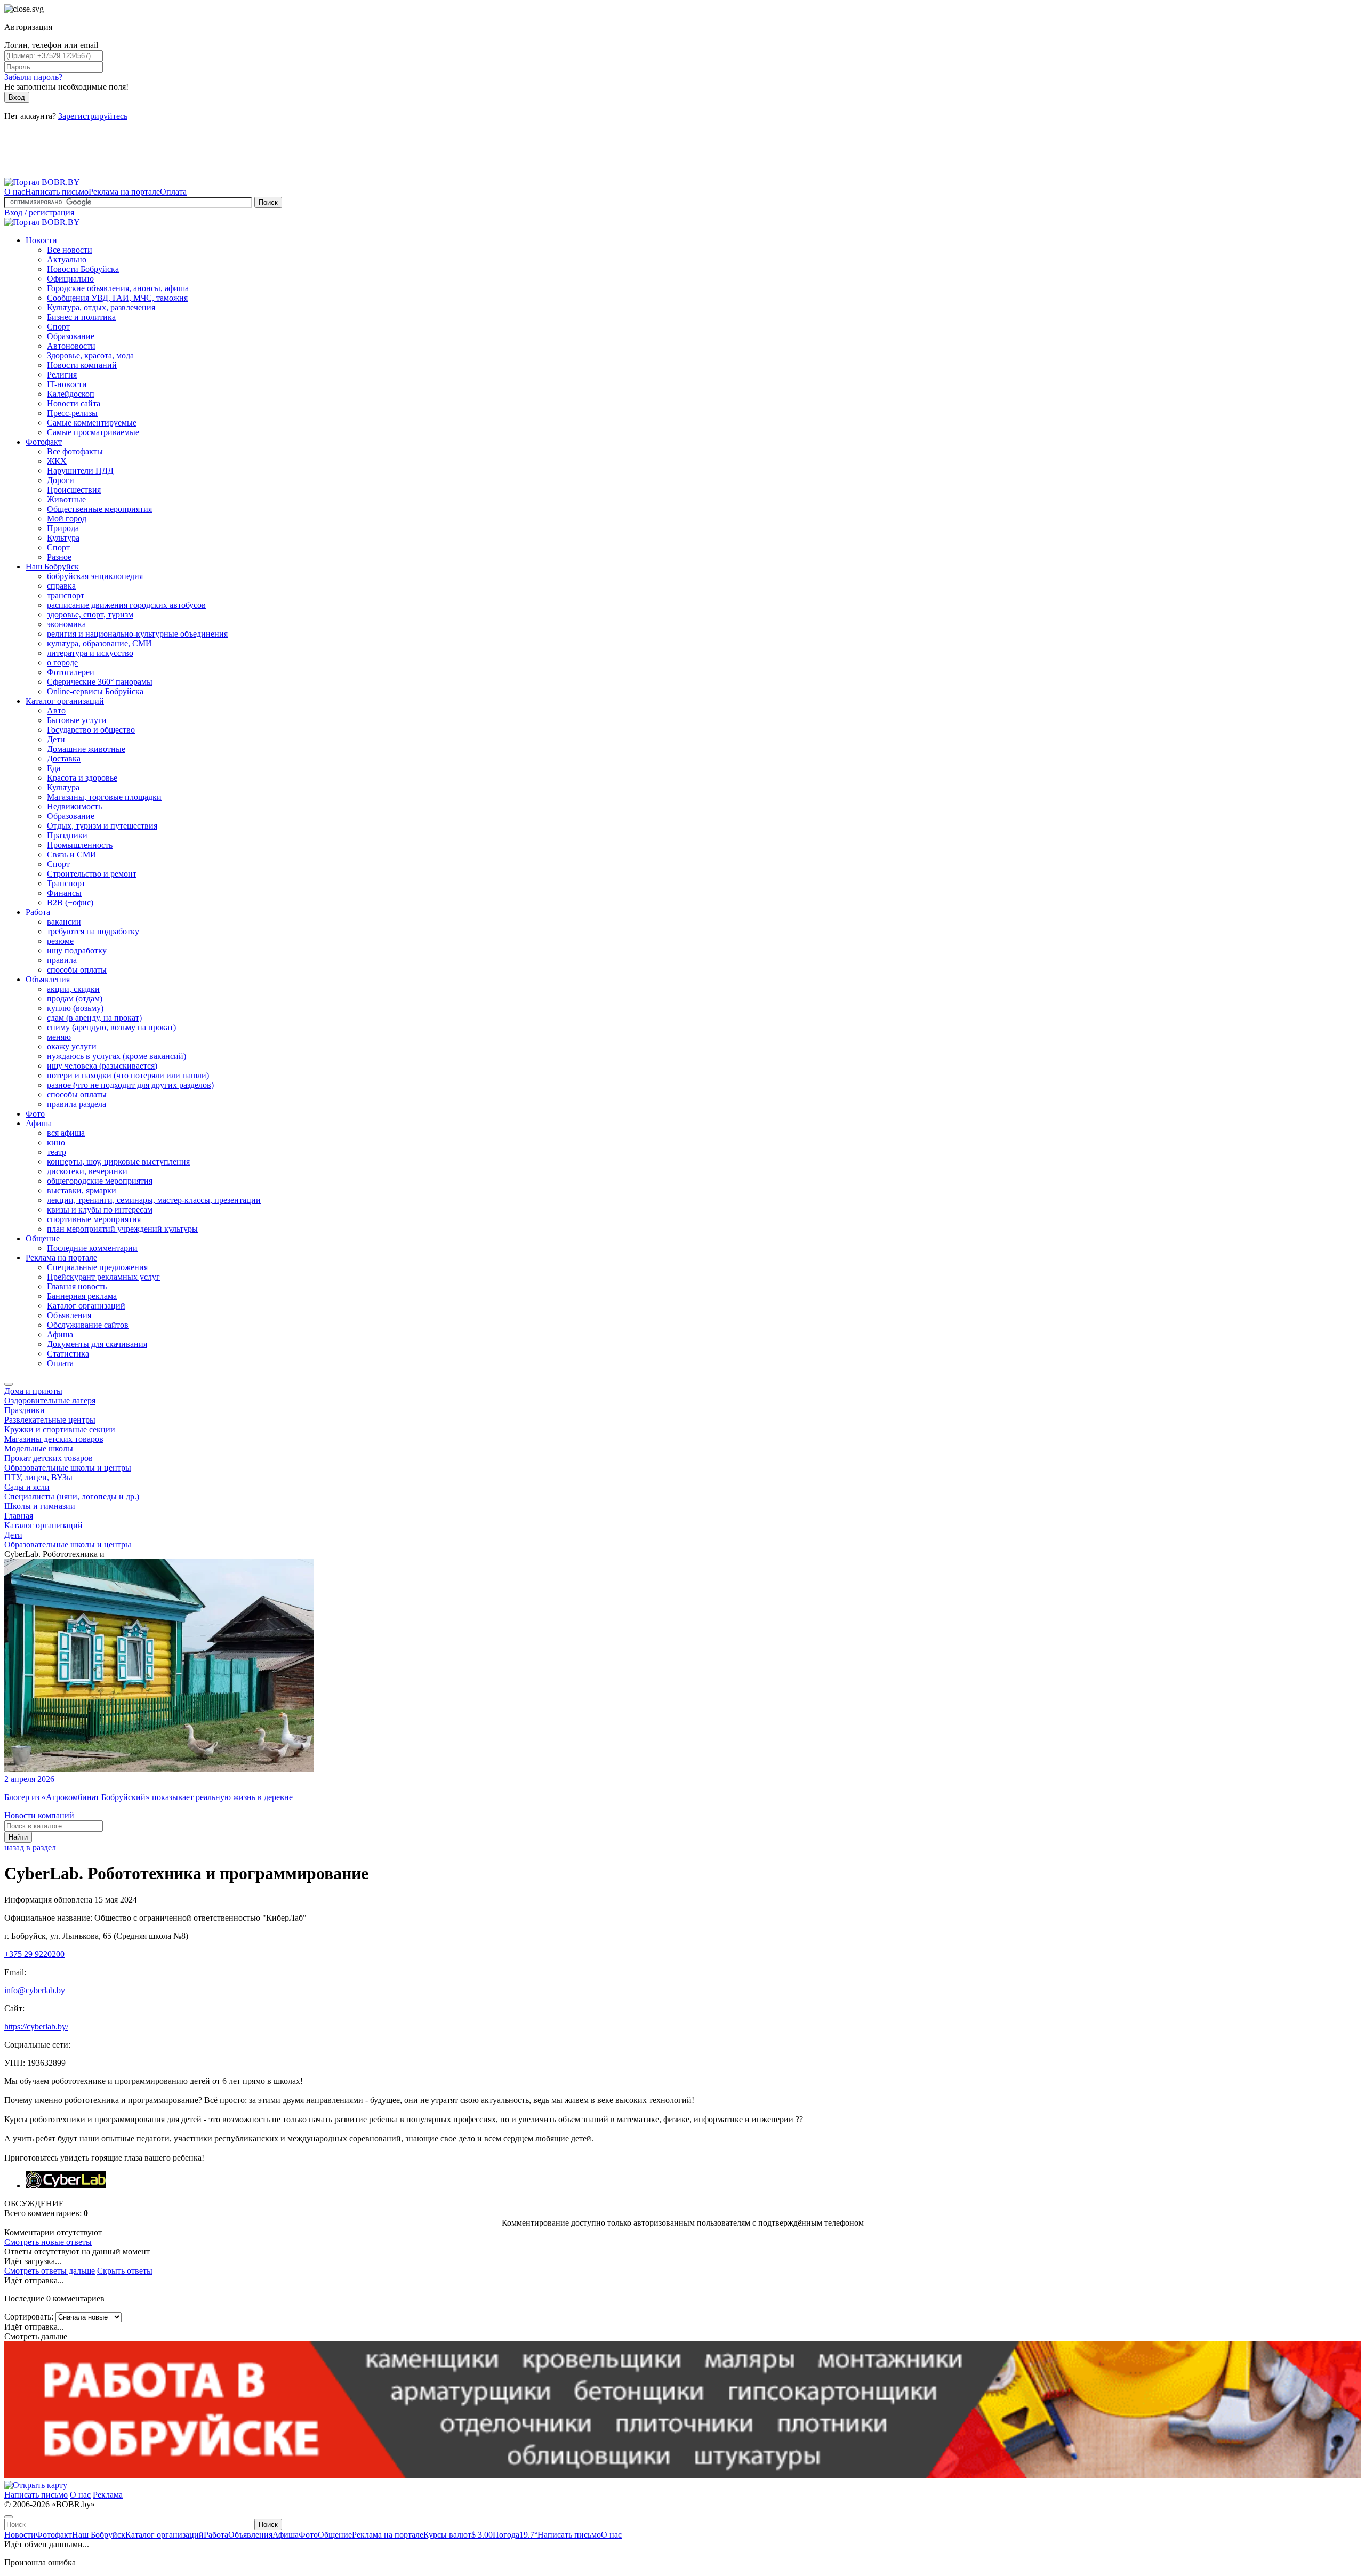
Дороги (61, 480)
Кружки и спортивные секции (60, 1429)
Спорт (58, 327)
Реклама (108, 2495)
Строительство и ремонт (92, 874)
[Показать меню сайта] (9, 1384)
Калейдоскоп (71, 394)
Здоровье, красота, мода (90, 355)
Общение (43, 1238)
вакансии (64, 922)
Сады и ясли (27, 1487)
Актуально (67, 259)
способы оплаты (77, 970)
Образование (71, 336)
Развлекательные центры (50, 1420)
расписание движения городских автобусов (126, 605)
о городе (62, 663)
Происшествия (74, 490)
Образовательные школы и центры (68, 1468)
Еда (54, 768)
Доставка (64, 759)
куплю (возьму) (75, 1008)
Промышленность (80, 845)
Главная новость (77, 1286)
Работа (38, 912)
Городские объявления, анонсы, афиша (118, 288)
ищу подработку (77, 950)
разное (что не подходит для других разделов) (130, 1085)
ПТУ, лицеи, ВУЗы (38, 1477)
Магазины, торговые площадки (104, 797)
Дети (56, 739)
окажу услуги (72, 1046)
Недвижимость (74, 806)
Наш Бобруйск (52, 567)
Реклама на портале (124, 192)
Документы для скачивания (97, 1344)
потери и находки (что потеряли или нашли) (128, 1075)
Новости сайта (74, 403)
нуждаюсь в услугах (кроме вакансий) (117, 1056)
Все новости (70, 250)
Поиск (268, 202)
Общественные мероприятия (99, 509)
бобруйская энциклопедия (95, 576)
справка (61, 586)
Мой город (67, 519)
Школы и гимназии (40, 1506)
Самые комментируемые (92, 423)
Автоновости (71, 346)
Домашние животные (86, 749)
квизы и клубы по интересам (100, 1210)
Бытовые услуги (77, 720)
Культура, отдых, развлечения (101, 307)
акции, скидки (73, 989)
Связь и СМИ (72, 854)
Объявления (48, 979)
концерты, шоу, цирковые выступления (118, 1162)
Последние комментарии (92, 1248)
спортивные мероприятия (94, 1219)
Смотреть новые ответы (48, 2242)
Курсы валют (458, 2535)
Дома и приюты (33, 1391)
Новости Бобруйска (83, 269)
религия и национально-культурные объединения (137, 634)
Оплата (173, 192)
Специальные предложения (97, 1267)
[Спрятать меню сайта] (9, 2517)
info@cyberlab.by (35, 1990)
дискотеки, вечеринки (87, 1171)
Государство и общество (91, 730)
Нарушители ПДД (80, 471)
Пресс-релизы (72, 413)
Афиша (39, 1123)
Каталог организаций (65, 701)
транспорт (66, 595)
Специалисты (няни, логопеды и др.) (72, 1496)
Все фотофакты (75, 451)
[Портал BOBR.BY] (42, 182)
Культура (63, 538)
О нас (15, 192)
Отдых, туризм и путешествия (102, 826)
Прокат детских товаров (49, 1458)
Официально (70, 279)
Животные (66, 499)
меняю (59, 1037)
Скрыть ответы (125, 2271)
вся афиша (66, 1133)
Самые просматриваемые (93, 432)
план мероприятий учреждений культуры (122, 1229)
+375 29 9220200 (34, 1954)
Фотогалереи (71, 672)
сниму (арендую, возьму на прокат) (111, 1027)
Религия (62, 375)
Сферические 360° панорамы (100, 682)
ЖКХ (57, 461)
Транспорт (66, 883)
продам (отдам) (75, 998)
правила (62, 960)
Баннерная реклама (82, 1296)
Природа (63, 528)
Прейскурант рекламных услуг (103, 1277)
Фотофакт (44, 442)
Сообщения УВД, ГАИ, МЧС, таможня (117, 298)
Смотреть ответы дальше (50, 2271)
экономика (66, 624)
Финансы (64, 893)
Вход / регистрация (39, 212)
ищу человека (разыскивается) (102, 1066)
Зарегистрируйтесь (93, 116)
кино (56, 1142)
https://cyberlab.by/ (36, 2027)
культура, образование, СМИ (99, 643)
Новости (41, 240)
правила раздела (77, 1104)
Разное (59, 557)
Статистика (68, 1354)
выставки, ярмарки (82, 1190)
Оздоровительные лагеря (50, 1401)
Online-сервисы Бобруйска (95, 691)
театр (57, 1152)
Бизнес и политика (81, 317)
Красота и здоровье (82, 778)
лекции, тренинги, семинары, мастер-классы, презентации (154, 1200)
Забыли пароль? (33, 77)
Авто (56, 711)
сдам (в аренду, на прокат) (94, 1018)
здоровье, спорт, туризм (90, 615)
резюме (60, 941)
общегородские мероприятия (100, 1181)
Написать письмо (57, 192)
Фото (35, 1114)
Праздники (67, 835)
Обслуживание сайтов (88, 1325)
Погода (515, 2535)
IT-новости (67, 384)
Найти (18, 1837)
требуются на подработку (93, 931)
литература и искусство (90, 653)
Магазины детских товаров (54, 1439)
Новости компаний (82, 365)
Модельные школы (39, 1449)
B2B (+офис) (70, 902)
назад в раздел (30, 1847)
